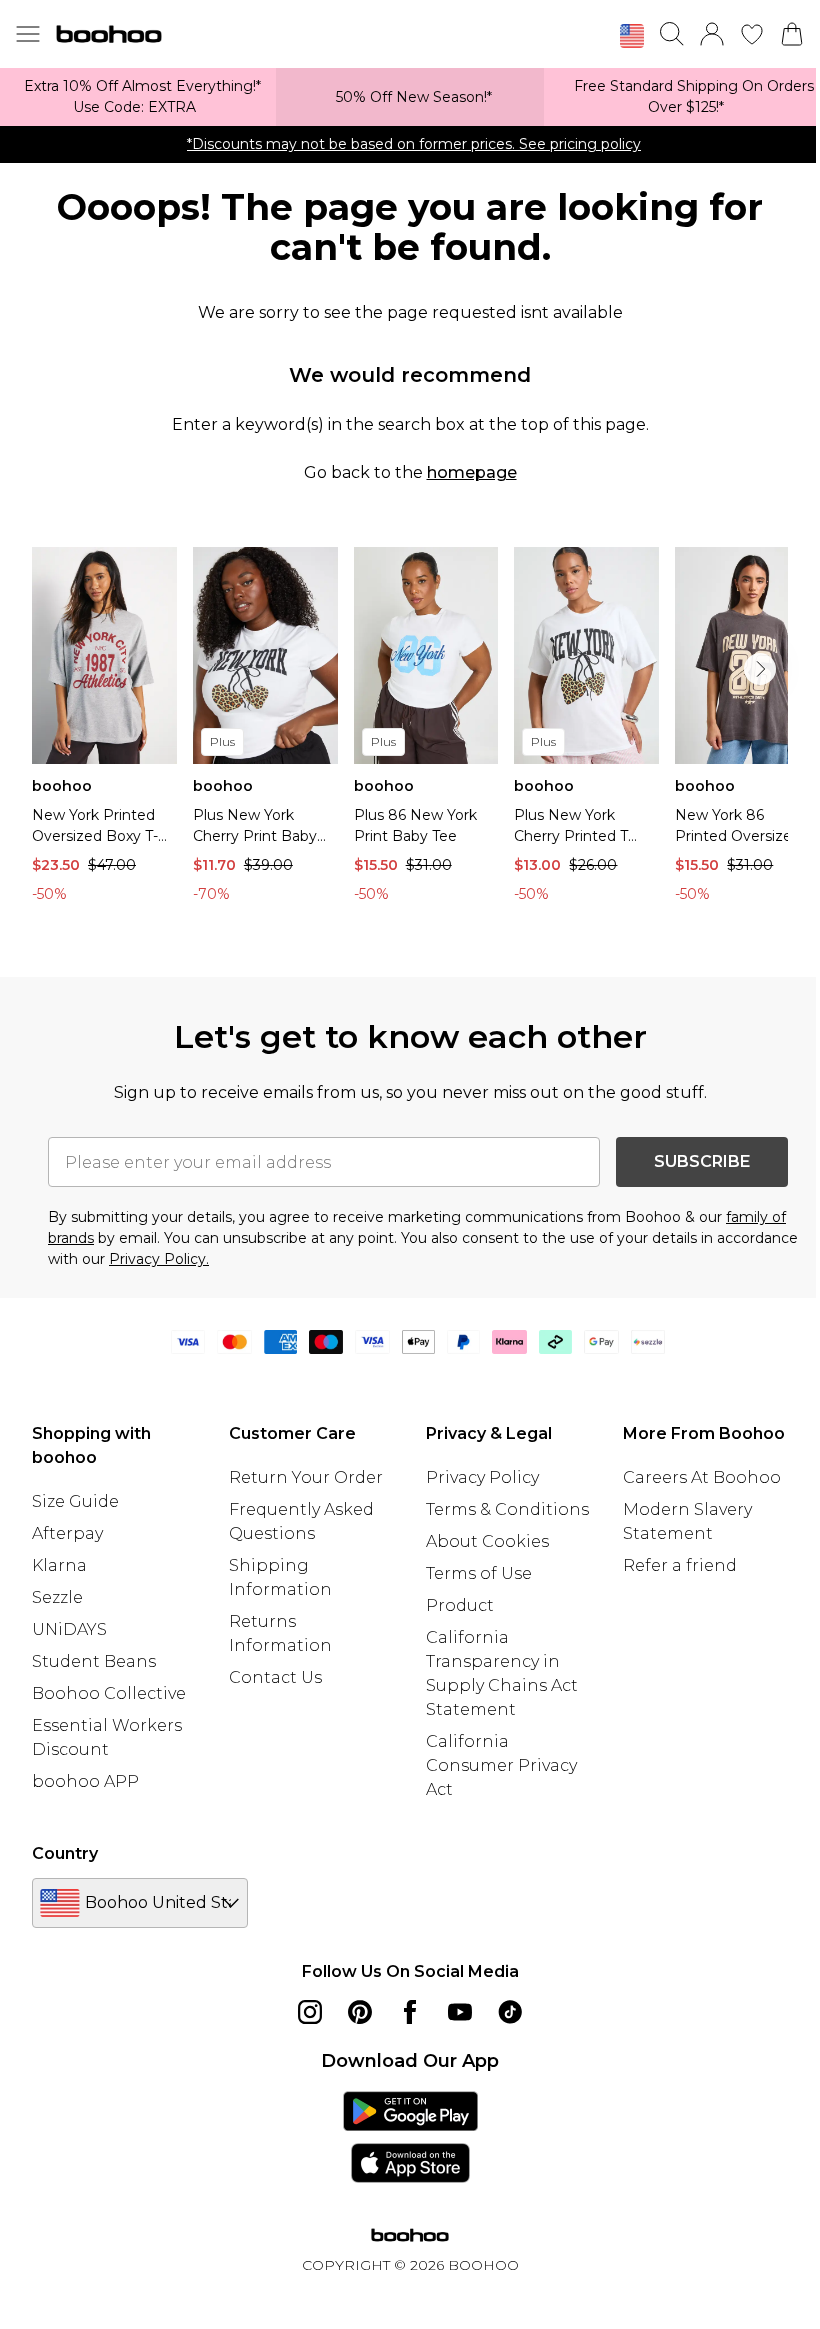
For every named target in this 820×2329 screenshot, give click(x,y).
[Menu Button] (28, 34)
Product (460, 1605)
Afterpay (67, 1533)
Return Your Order (306, 1477)
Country (65, 1853)
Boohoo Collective (109, 1693)
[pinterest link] (360, 2012)
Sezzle (57, 1597)
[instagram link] (310, 2012)
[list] (410, 730)
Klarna (59, 1565)
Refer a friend (680, 1565)
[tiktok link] (510, 2012)
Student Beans (94, 1661)
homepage (472, 472)
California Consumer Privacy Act (501, 1765)
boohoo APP (85, 1781)
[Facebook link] (410, 2012)
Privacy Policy (482, 1477)
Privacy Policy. (159, 1259)
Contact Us (275, 1677)
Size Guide (75, 1501)
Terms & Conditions (507, 1509)
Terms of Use (479, 1573)
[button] (632, 36)
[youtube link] (460, 2012)
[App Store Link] (410, 2137)
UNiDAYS (69, 1629)
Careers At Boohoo (702, 1477)
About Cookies (487, 1541)
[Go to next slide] (760, 669)
